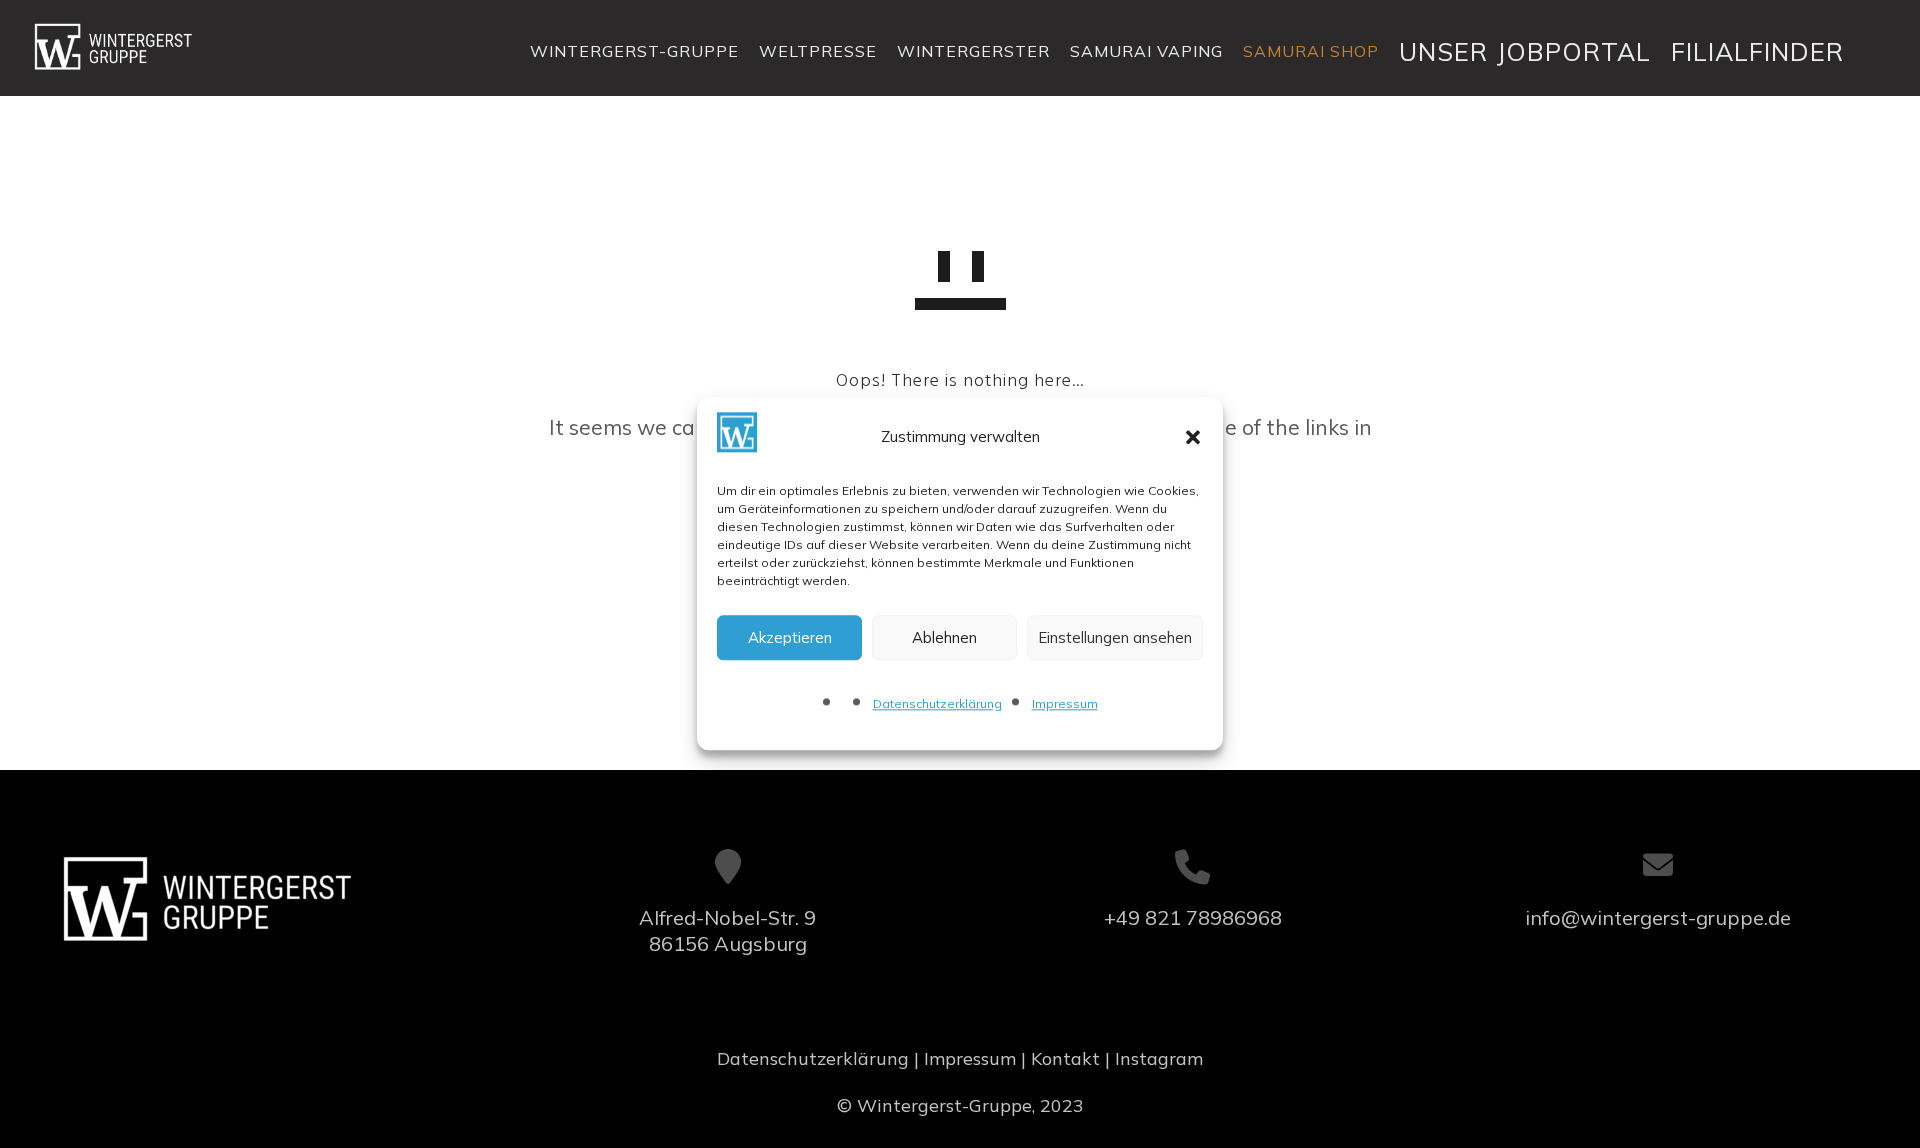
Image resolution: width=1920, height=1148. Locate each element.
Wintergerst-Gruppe (634, 51)
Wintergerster (973, 51)
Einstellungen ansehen (1115, 637)
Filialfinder (1757, 51)
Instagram (1159, 1058)
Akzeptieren (790, 637)
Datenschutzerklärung (937, 704)
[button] (1193, 437)
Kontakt (1065, 1058)
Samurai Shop (1311, 51)
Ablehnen (944, 637)
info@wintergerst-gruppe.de (1658, 917)
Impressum (1065, 704)
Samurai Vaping (1146, 51)
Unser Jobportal (1525, 51)
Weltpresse (818, 51)
